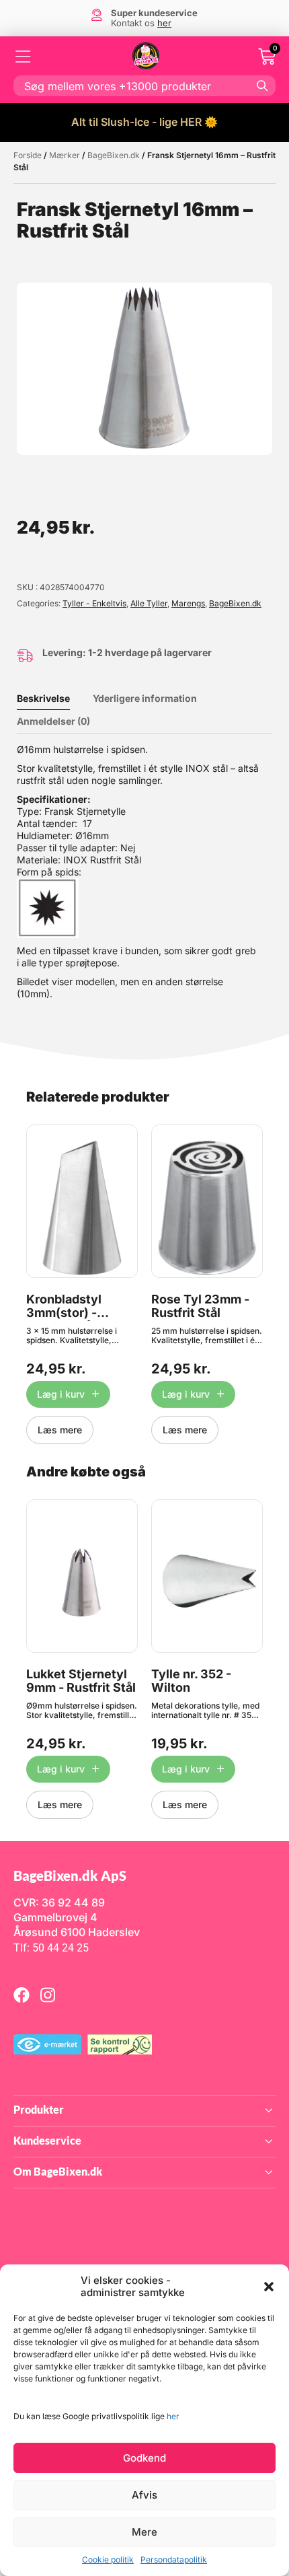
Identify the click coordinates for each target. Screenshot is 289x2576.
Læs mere (60, 1430)
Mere (144, 2532)
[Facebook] (22, 1995)
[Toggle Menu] (24, 57)
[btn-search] (262, 85)
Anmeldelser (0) (53, 721)
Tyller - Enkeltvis (94, 603)
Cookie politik (108, 2560)
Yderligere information (145, 698)
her (173, 2416)
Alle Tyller (149, 603)
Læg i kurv (61, 1394)
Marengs (188, 603)
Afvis (144, 2495)
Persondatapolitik (174, 2560)
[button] (269, 2287)
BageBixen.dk (114, 155)
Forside (28, 155)
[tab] (53, 699)
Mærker (65, 155)
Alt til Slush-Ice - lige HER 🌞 (144, 122)
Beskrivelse (43, 698)
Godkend (144, 2458)
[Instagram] (48, 1995)
